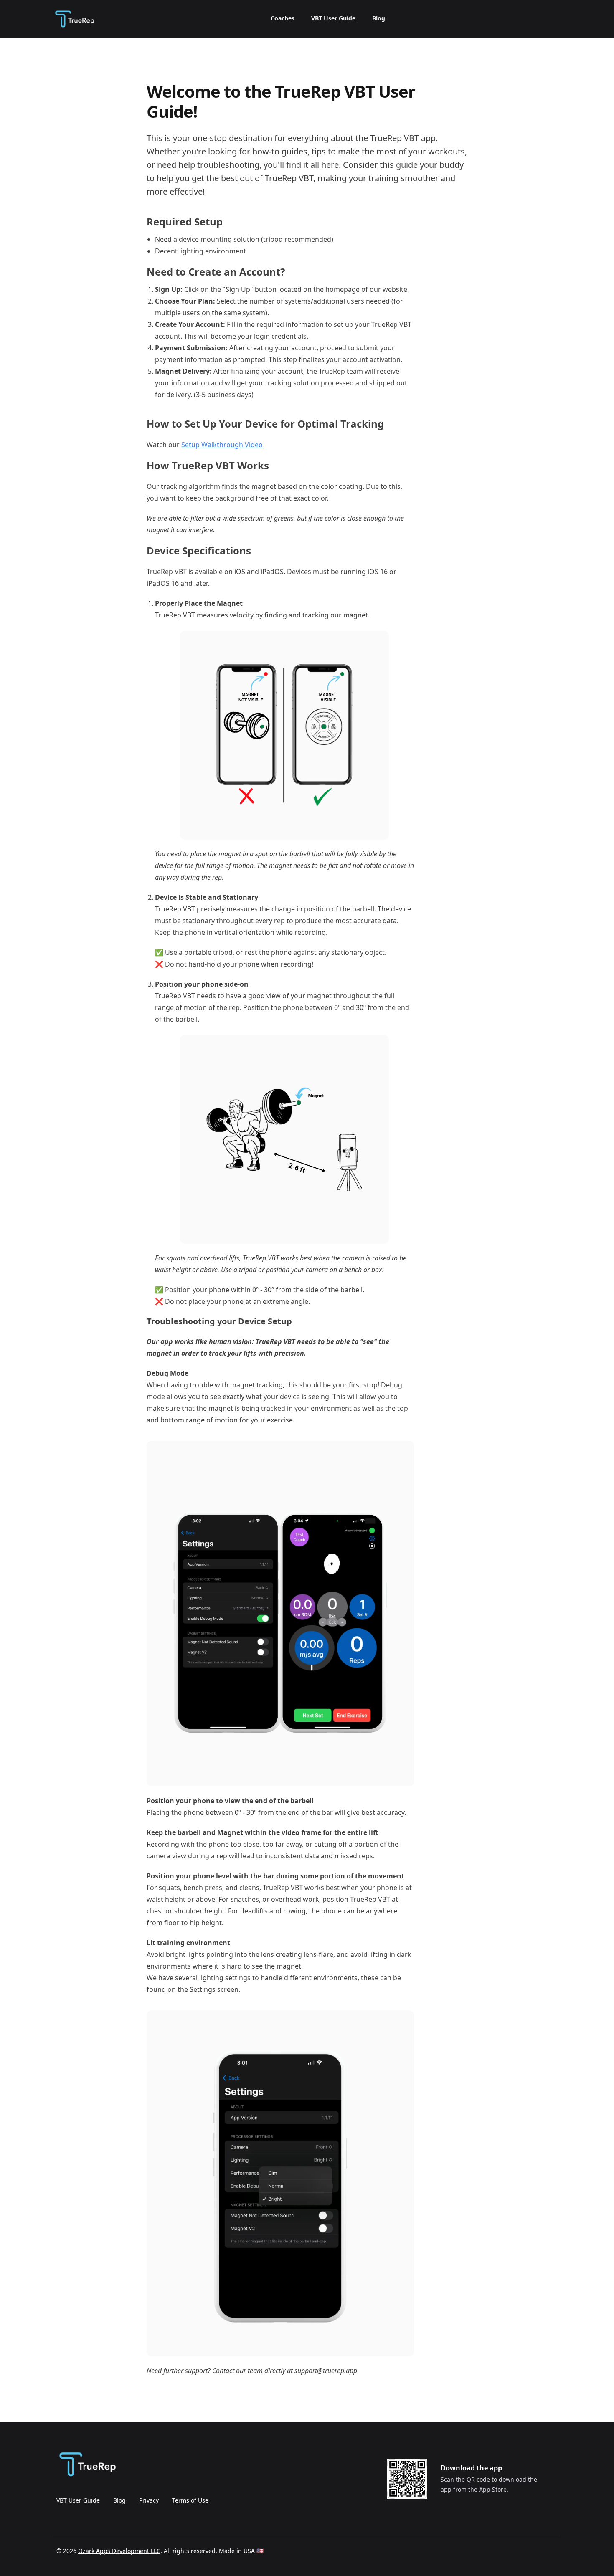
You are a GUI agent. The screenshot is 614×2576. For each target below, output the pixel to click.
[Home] (74, 19)
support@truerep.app (326, 2371)
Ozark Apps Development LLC (119, 2551)
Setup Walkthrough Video (222, 445)
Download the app (471, 2468)
